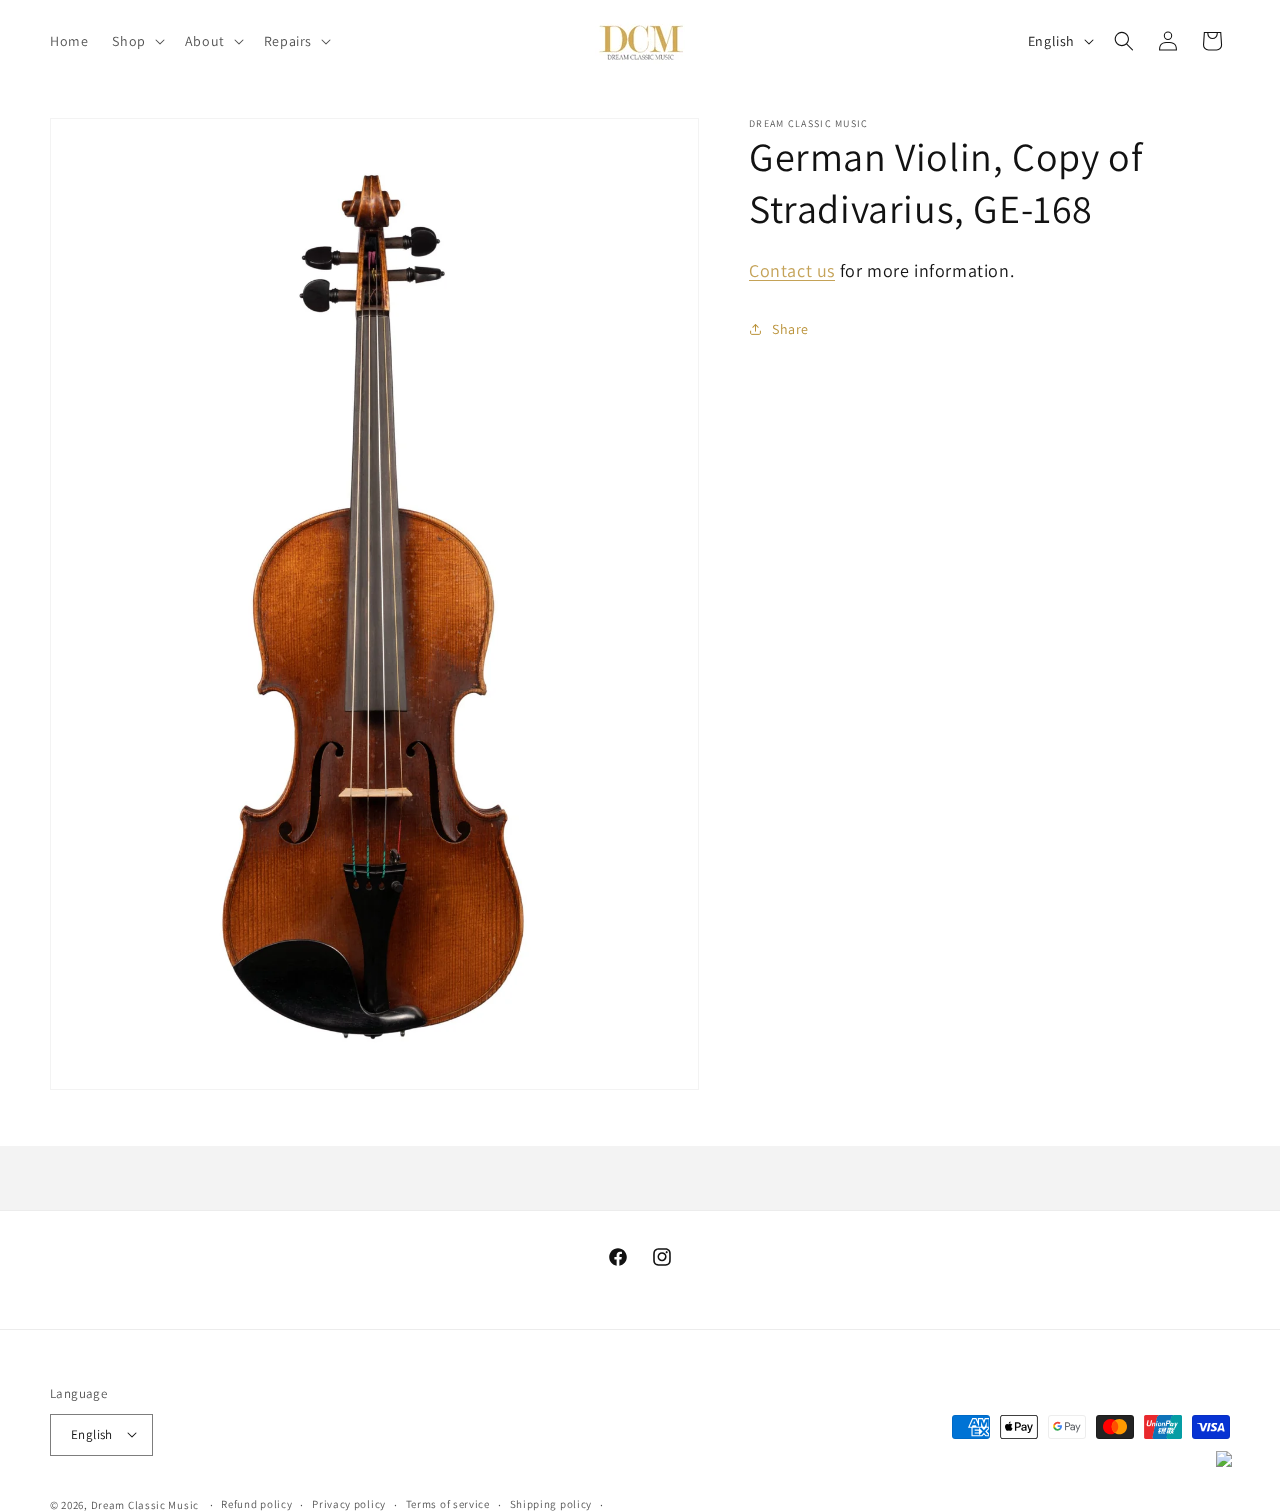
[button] (136, 41)
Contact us (792, 270)
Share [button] (790, 329)
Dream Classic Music (145, 1504)
